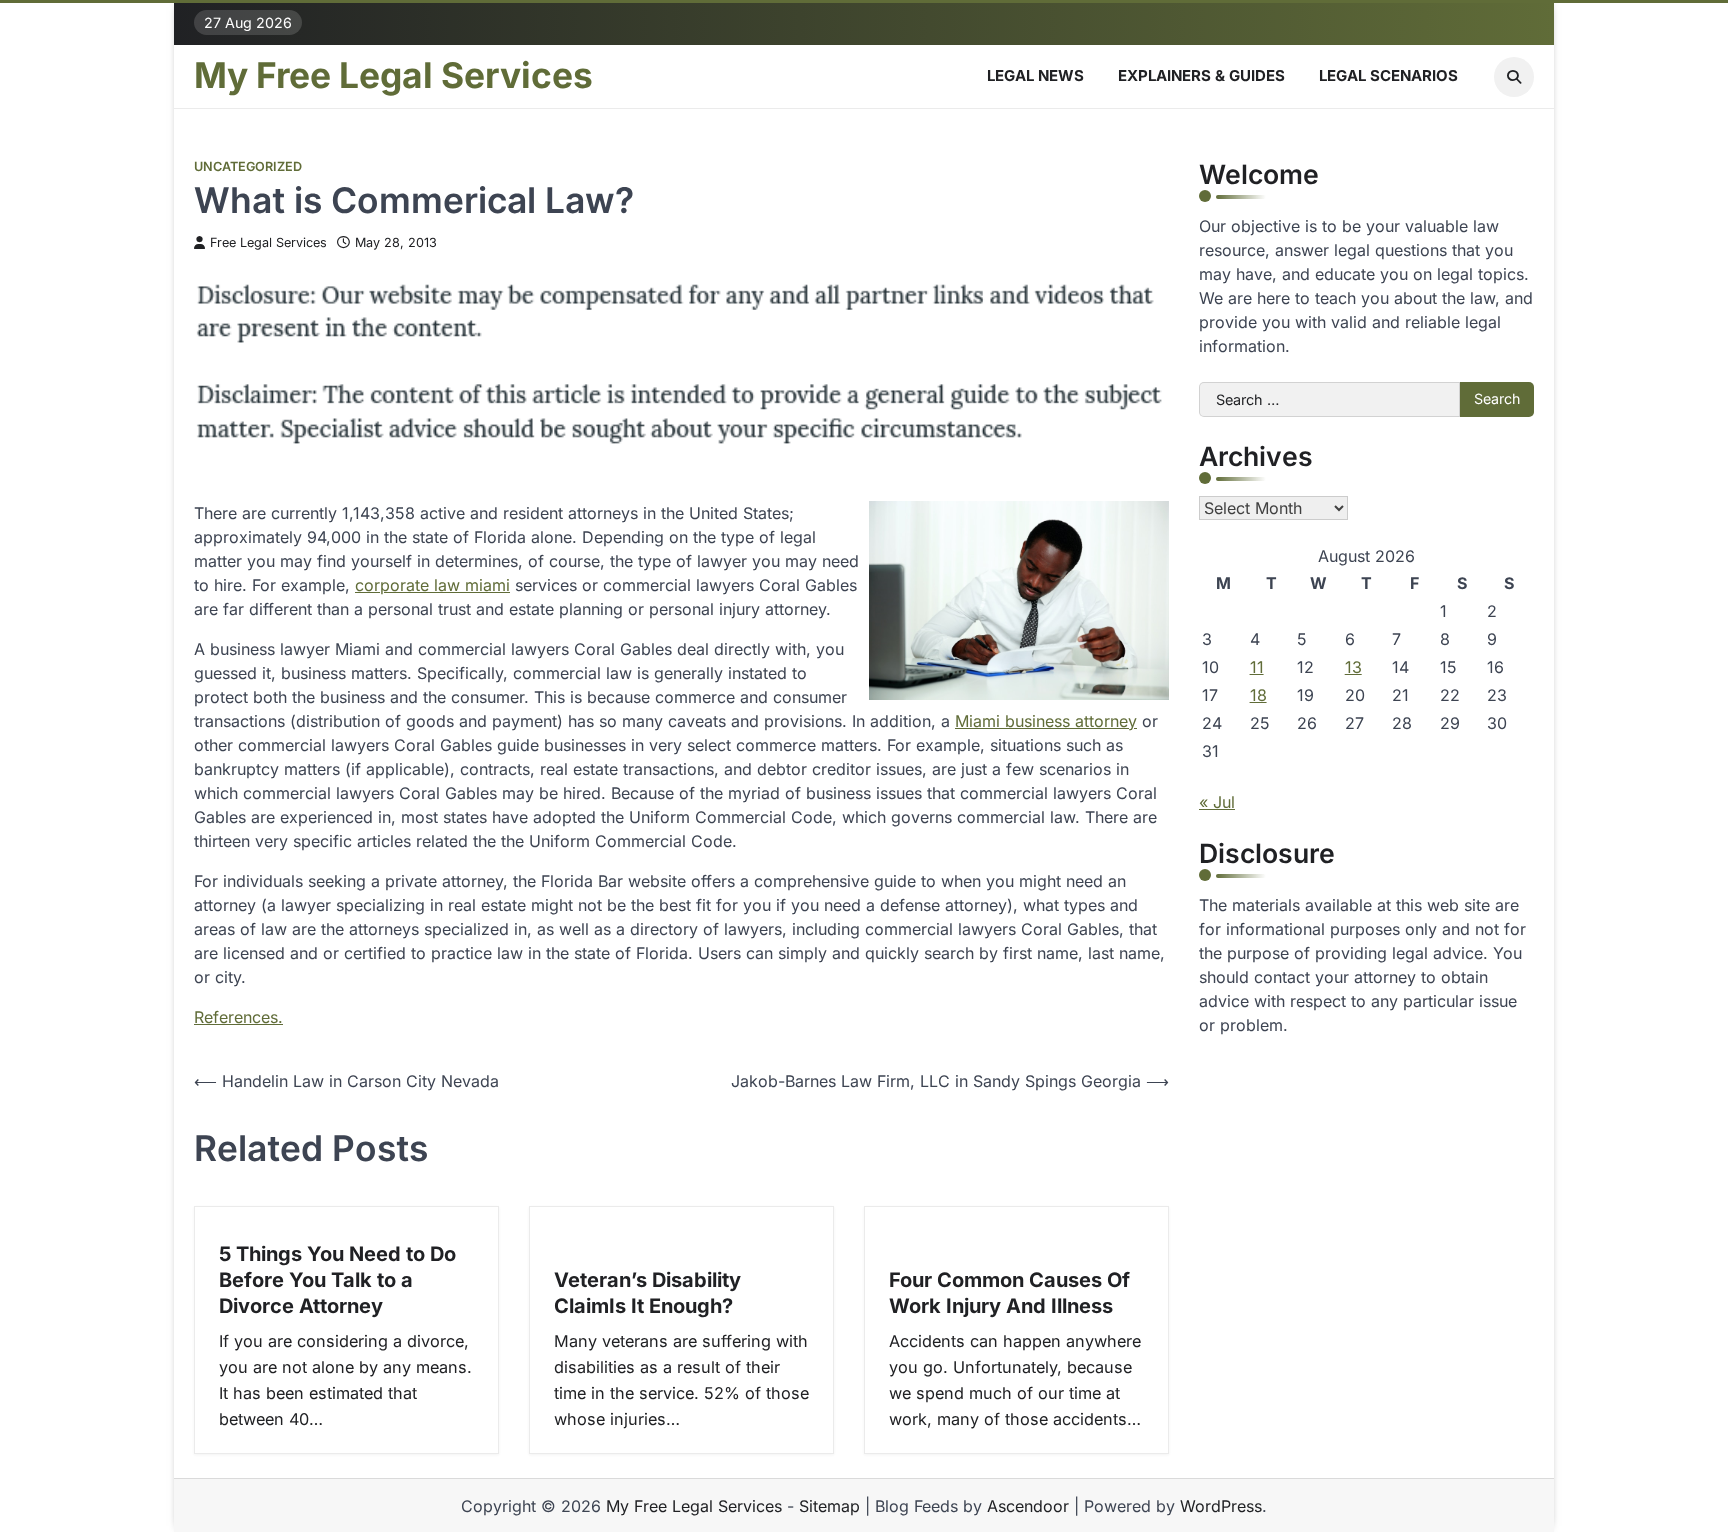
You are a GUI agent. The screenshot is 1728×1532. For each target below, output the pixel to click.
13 (1353, 667)
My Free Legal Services (393, 76)
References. (238, 1017)
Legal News (1035, 75)
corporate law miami (432, 585)
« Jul (1217, 802)
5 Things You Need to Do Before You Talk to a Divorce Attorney (337, 1280)
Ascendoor (1028, 1506)
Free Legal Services (268, 242)
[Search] (1514, 77)
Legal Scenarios (1388, 75)
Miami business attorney (1046, 721)
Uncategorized (248, 166)
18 (1258, 695)
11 (1257, 667)
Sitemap (829, 1506)
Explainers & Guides (1201, 75)
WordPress (1221, 1506)
